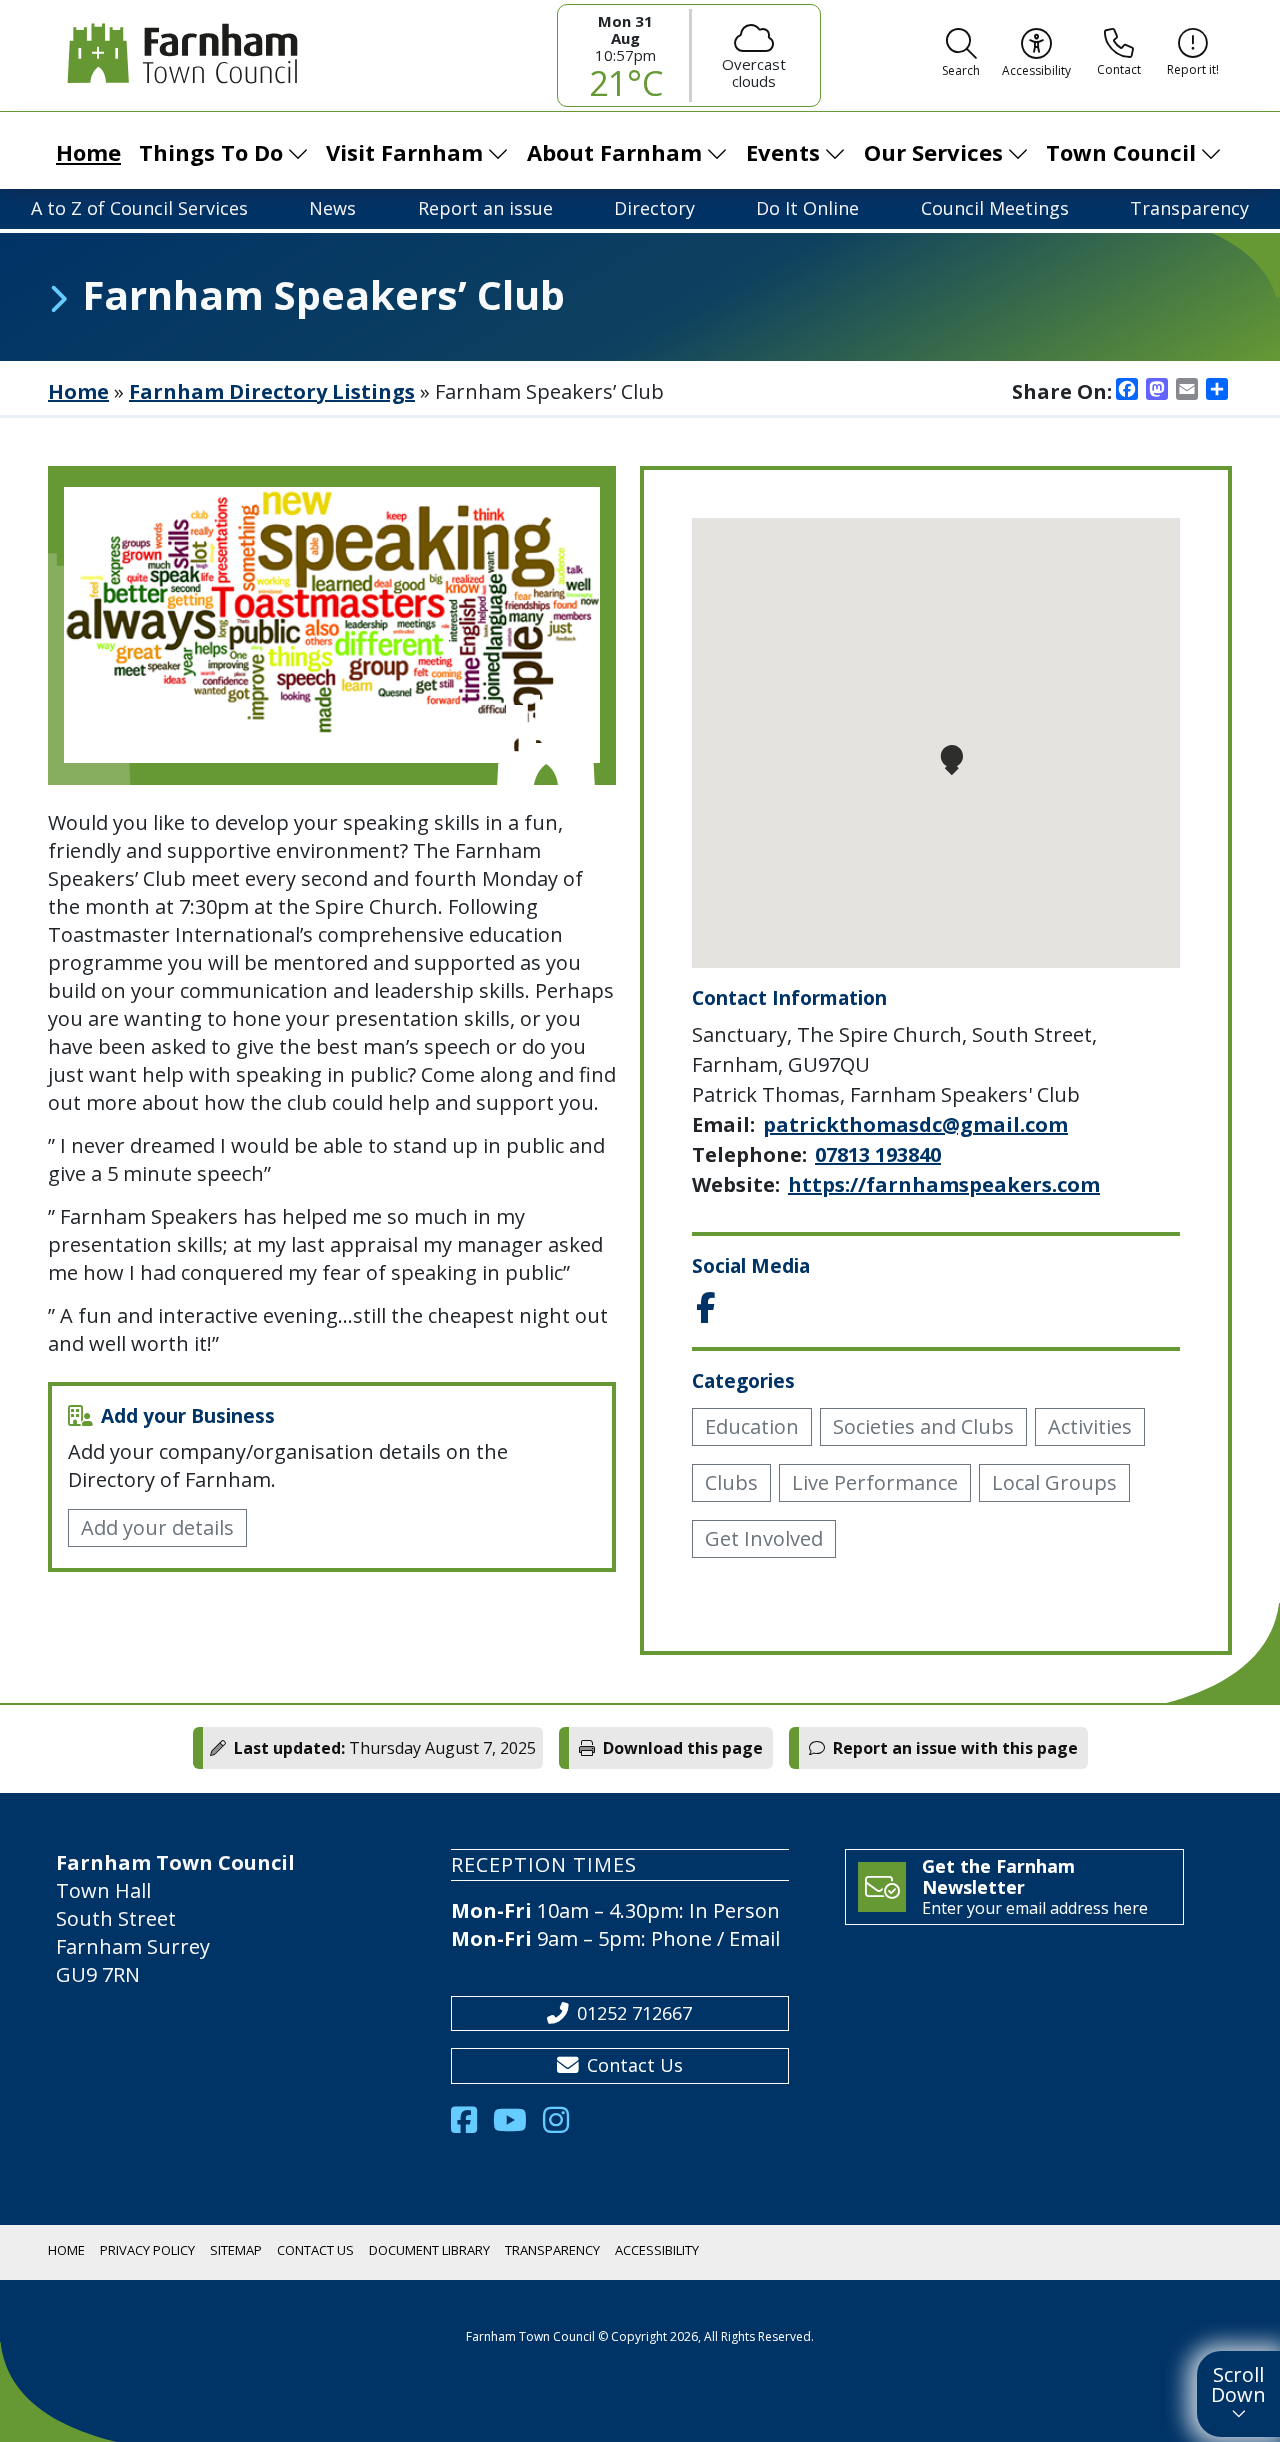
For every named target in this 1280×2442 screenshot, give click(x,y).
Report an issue (485, 208)
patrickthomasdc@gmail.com (915, 1124)
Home (88, 152)
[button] (961, 55)
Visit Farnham (404, 152)
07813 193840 (878, 1154)
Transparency (1189, 208)
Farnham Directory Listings (272, 391)
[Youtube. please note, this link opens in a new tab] (518, 2125)
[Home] (178, 54)
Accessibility (657, 2250)
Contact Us (635, 2065)
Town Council (1121, 152)
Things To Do (211, 152)
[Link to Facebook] (705, 1309)
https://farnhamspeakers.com (944, 1184)
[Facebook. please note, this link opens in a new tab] (472, 2125)
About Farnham (614, 152)
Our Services (933, 152)
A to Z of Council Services (139, 208)
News (332, 208)
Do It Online (807, 208)
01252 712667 (634, 2013)
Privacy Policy (147, 2250)
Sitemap (236, 2250)
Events (783, 152)
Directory (654, 208)
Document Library (429, 2250)
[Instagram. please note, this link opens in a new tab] (564, 2125)
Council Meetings (995, 208)
